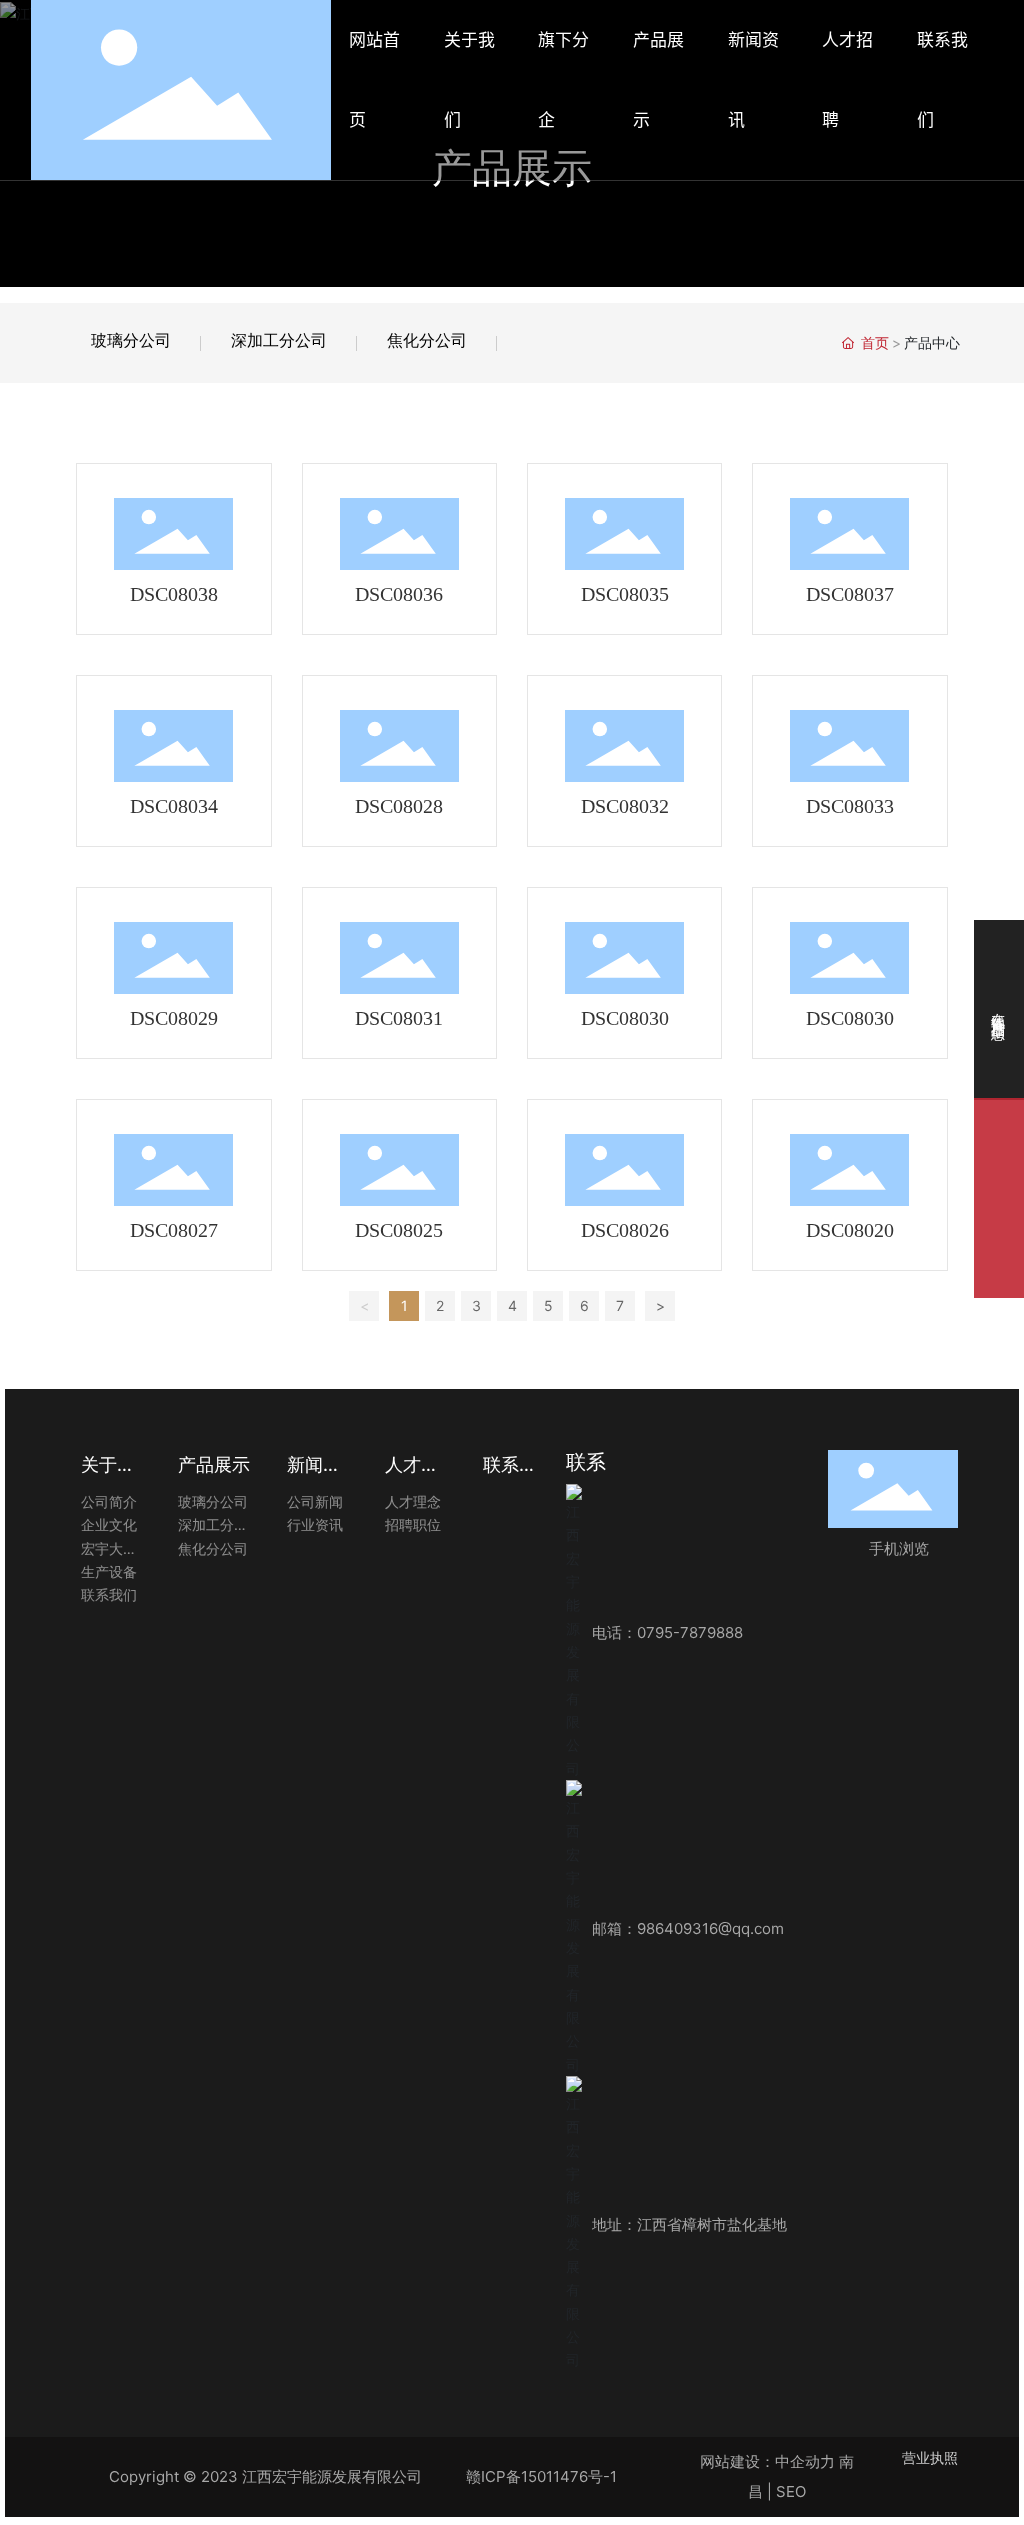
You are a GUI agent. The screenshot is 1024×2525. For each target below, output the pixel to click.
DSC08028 (399, 806)
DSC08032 (625, 806)
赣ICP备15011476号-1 (541, 2476)
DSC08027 (174, 1230)
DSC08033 (850, 806)
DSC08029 (174, 1018)
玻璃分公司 (131, 340)
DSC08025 (399, 1230)
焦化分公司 (427, 340)
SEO (791, 2491)
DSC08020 (850, 1230)
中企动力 (805, 2461)
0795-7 (663, 1632)
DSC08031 (399, 1018)
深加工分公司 (279, 340)
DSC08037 (850, 594)
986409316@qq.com (710, 1928)
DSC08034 (174, 806)
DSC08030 (625, 1018)
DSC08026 (625, 1230)
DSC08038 (174, 594)
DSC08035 (625, 594)
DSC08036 (399, 594)
